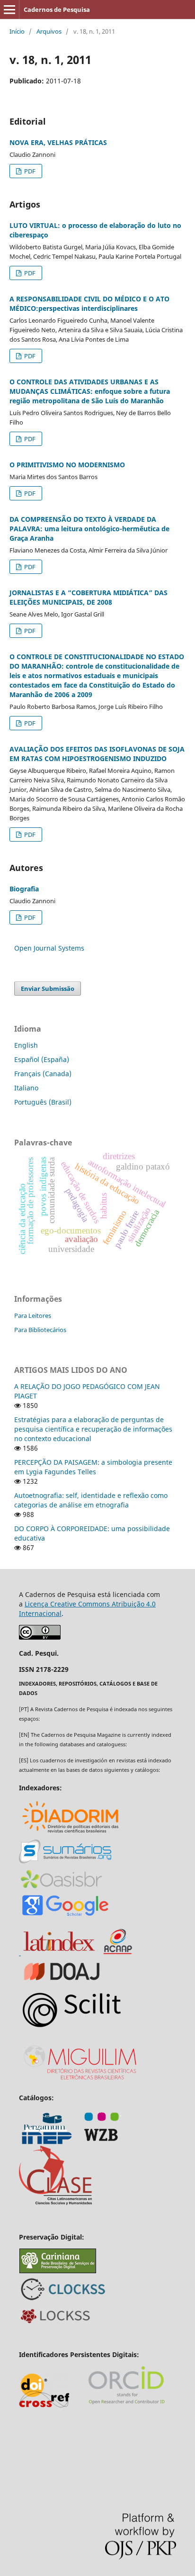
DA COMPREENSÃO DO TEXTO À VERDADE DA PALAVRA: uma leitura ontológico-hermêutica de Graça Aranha (89, 529)
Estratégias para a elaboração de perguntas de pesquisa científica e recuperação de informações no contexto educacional (93, 1429)
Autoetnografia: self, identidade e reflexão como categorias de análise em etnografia (91, 1500)
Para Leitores (33, 1315)
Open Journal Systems (49, 948)
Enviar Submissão (48, 989)
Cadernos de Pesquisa (57, 9)
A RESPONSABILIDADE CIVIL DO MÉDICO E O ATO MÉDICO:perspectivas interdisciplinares (89, 304)
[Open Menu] (9, 9)
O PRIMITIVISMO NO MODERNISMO (67, 465)
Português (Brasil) (43, 1102)
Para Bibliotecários (40, 1330)
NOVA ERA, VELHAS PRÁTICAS (58, 142)
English (26, 1045)
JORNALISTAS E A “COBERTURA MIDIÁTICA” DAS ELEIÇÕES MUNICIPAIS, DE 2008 (89, 597)
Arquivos (49, 31)
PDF (29, 171)
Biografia (24, 889)
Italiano (26, 1088)
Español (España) (42, 1059)
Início (17, 31)
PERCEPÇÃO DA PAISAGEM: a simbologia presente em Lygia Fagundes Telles (93, 1467)
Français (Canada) (43, 1074)
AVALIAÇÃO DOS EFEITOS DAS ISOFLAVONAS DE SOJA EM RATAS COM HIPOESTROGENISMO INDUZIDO (97, 754)
